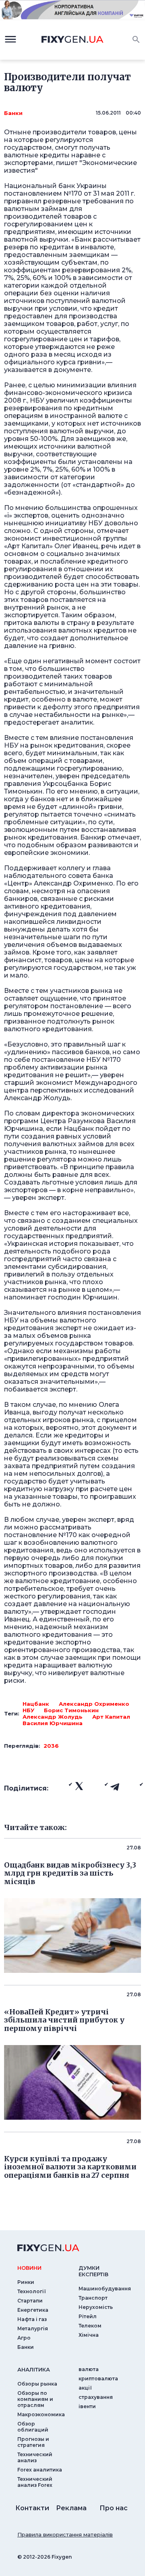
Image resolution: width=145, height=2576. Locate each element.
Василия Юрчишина (53, 1723)
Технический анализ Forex (35, 2482)
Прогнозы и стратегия (33, 2442)
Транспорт (93, 2298)
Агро (24, 2338)
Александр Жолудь (53, 1717)
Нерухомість (96, 2307)
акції (85, 2388)
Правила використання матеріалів (65, 2534)
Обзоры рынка (37, 2384)
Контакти (32, 2508)
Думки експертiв (93, 2271)
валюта (89, 2369)
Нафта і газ (32, 2319)
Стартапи (30, 2301)
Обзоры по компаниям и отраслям (35, 2399)
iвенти (87, 2406)
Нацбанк (36, 1704)
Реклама (71, 2508)
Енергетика (33, 2310)
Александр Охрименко (94, 1704)
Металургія (33, 2328)
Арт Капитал (111, 1717)
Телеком (90, 2326)
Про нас (114, 2508)
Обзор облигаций (33, 2427)
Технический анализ (35, 2457)
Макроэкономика (41, 2414)
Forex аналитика (40, 2470)
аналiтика (34, 2369)
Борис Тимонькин (71, 1710)
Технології (32, 2291)
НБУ (28, 1710)
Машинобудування (105, 2289)
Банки (13, 113)
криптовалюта (98, 2379)
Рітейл (88, 2316)
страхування (96, 2397)
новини (29, 2268)
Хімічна (89, 2335)
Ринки (26, 2282)
